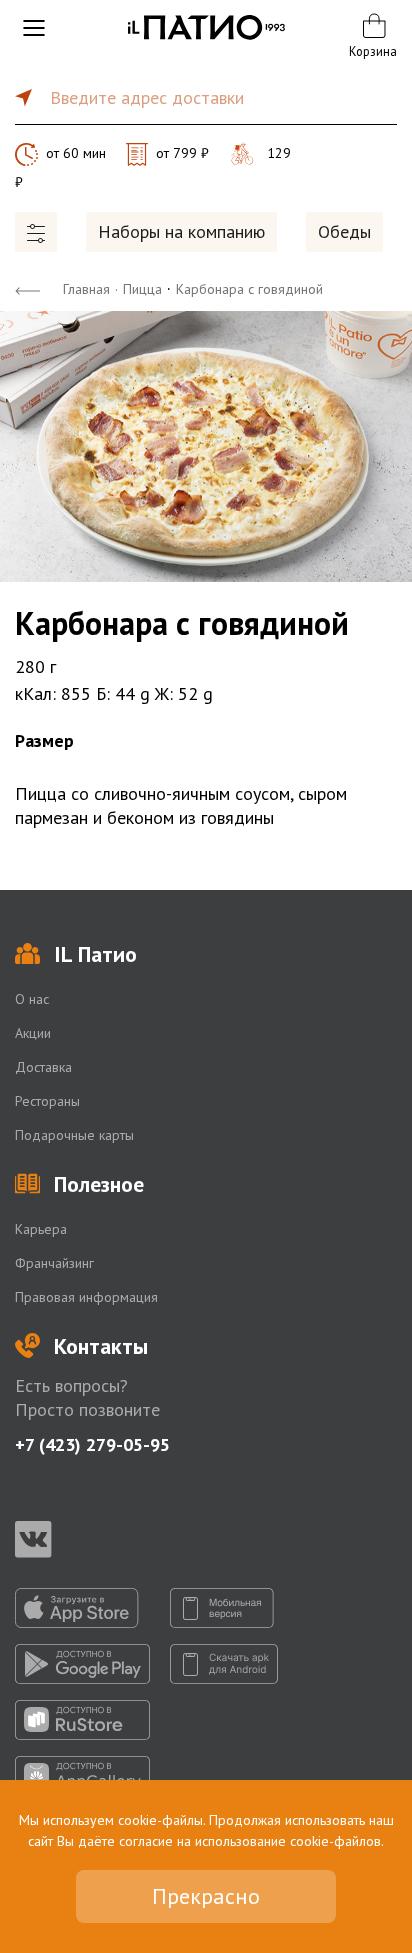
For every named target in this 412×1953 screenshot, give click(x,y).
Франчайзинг (54, 1263)
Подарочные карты (74, 1135)
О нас (32, 999)
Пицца (142, 289)
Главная (86, 289)
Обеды (344, 231)
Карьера (41, 1229)
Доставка (43, 1067)
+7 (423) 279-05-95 (92, 1444)
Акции (33, 1033)
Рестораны (47, 1101)
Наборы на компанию (181, 231)
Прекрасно (206, 1896)
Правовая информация (86, 1297)
